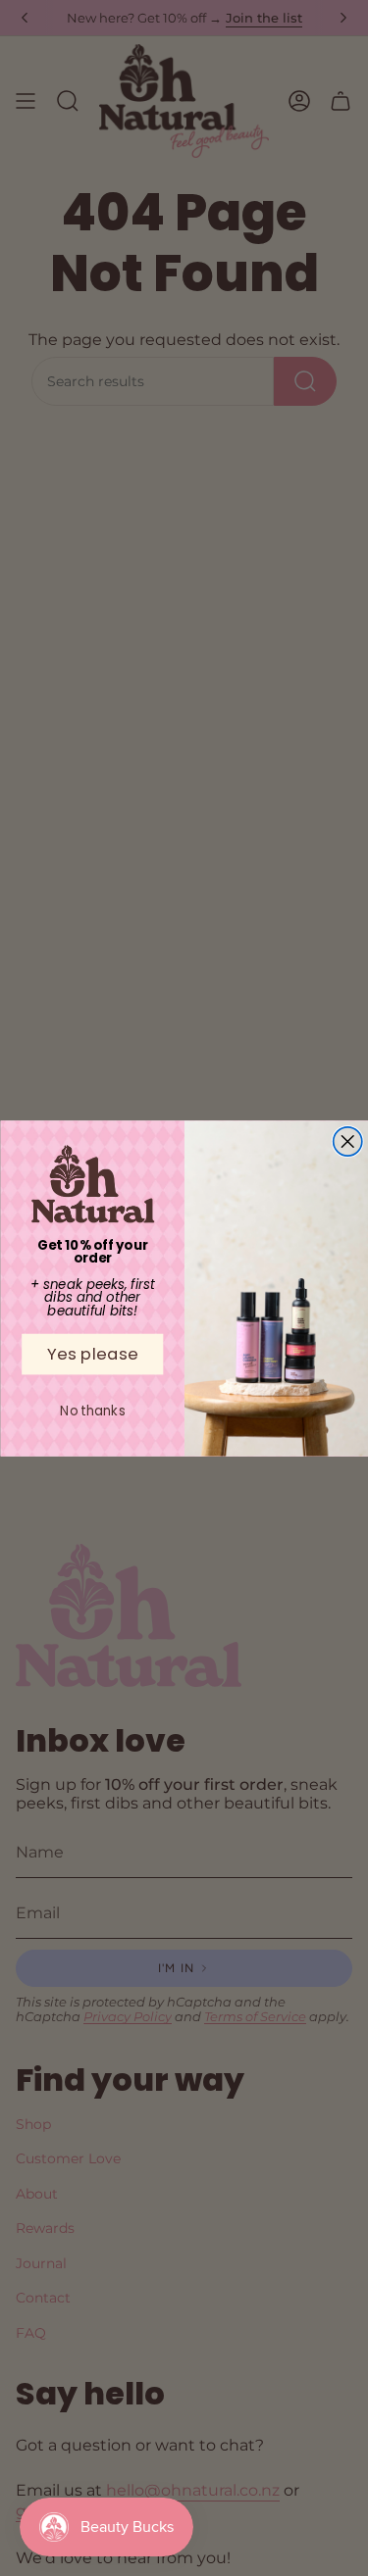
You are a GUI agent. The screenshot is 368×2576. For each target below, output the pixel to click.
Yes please (93, 1353)
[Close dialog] (347, 1140)
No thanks (92, 1410)
